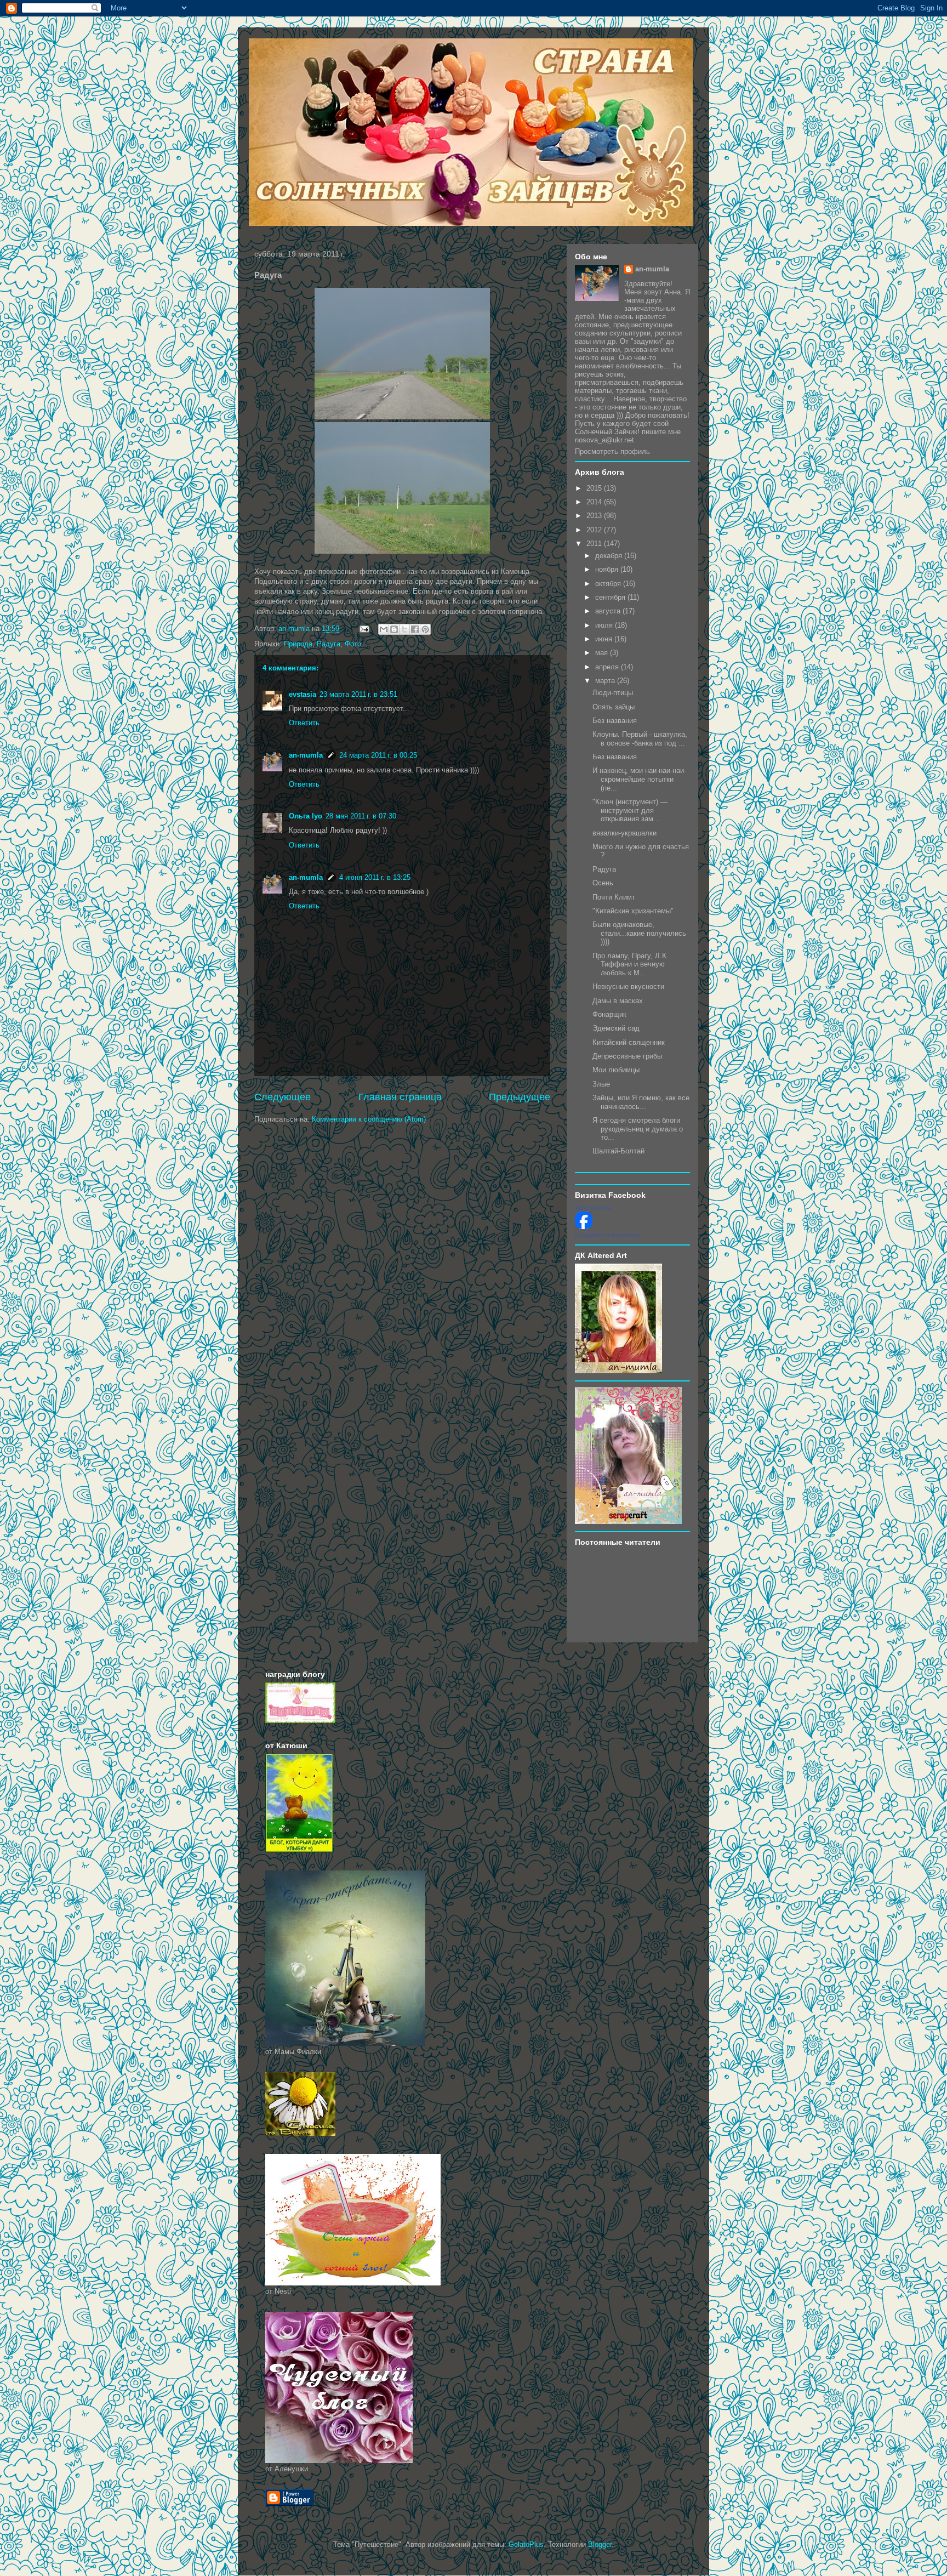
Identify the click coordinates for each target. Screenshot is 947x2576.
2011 (595, 544)
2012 (595, 530)
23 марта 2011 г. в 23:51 (358, 694)
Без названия (615, 721)
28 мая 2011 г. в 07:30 (361, 816)
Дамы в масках (618, 1001)
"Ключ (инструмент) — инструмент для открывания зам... (630, 810)
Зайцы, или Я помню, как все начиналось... (641, 1102)
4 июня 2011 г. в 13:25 (375, 877)
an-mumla (306, 755)
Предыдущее (520, 1097)
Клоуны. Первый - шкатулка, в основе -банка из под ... (640, 739)
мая (603, 653)
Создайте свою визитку (607, 1235)
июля (605, 625)
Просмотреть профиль (612, 451)
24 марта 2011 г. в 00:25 (378, 755)
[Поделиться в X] (404, 629)
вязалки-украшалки (624, 833)
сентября (611, 597)
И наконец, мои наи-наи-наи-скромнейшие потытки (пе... (639, 779)
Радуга (329, 644)
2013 (595, 516)
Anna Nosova (593, 1208)
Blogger (600, 2544)
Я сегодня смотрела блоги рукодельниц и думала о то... (638, 1129)
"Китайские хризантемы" (633, 911)
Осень (603, 883)
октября (609, 584)
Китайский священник (629, 1042)
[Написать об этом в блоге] (394, 629)
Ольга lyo (306, 816)
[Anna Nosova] (584, 1227)
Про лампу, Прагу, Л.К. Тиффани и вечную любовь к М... (631, 964)
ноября (608, 569)
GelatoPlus (526, 2544)
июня (605, 639)
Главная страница (400, 1097)
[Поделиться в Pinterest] (425, 629)
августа (609, 611)
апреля (608, 667)
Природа (298, 644)
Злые (601, 1084)
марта (606, 681)
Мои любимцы (616, 1070)
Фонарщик (609, 1014)
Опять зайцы (614, 707)
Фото (353, 644)
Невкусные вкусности (628, 986)
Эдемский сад (616, 1028)
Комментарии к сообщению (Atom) (369, 1119)
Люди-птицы (613, 693)
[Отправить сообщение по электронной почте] (364, 629)
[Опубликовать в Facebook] (415, 629)
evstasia (303, 694)
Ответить (304, 723)
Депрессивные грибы (627, 1056)
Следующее (283, 1097)
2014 (595, 502)
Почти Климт (614, 897)
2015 (595, 488)
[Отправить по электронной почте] (384, 629)
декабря (610, 556)
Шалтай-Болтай (618, 1151)
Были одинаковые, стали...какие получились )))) (639, 933)
